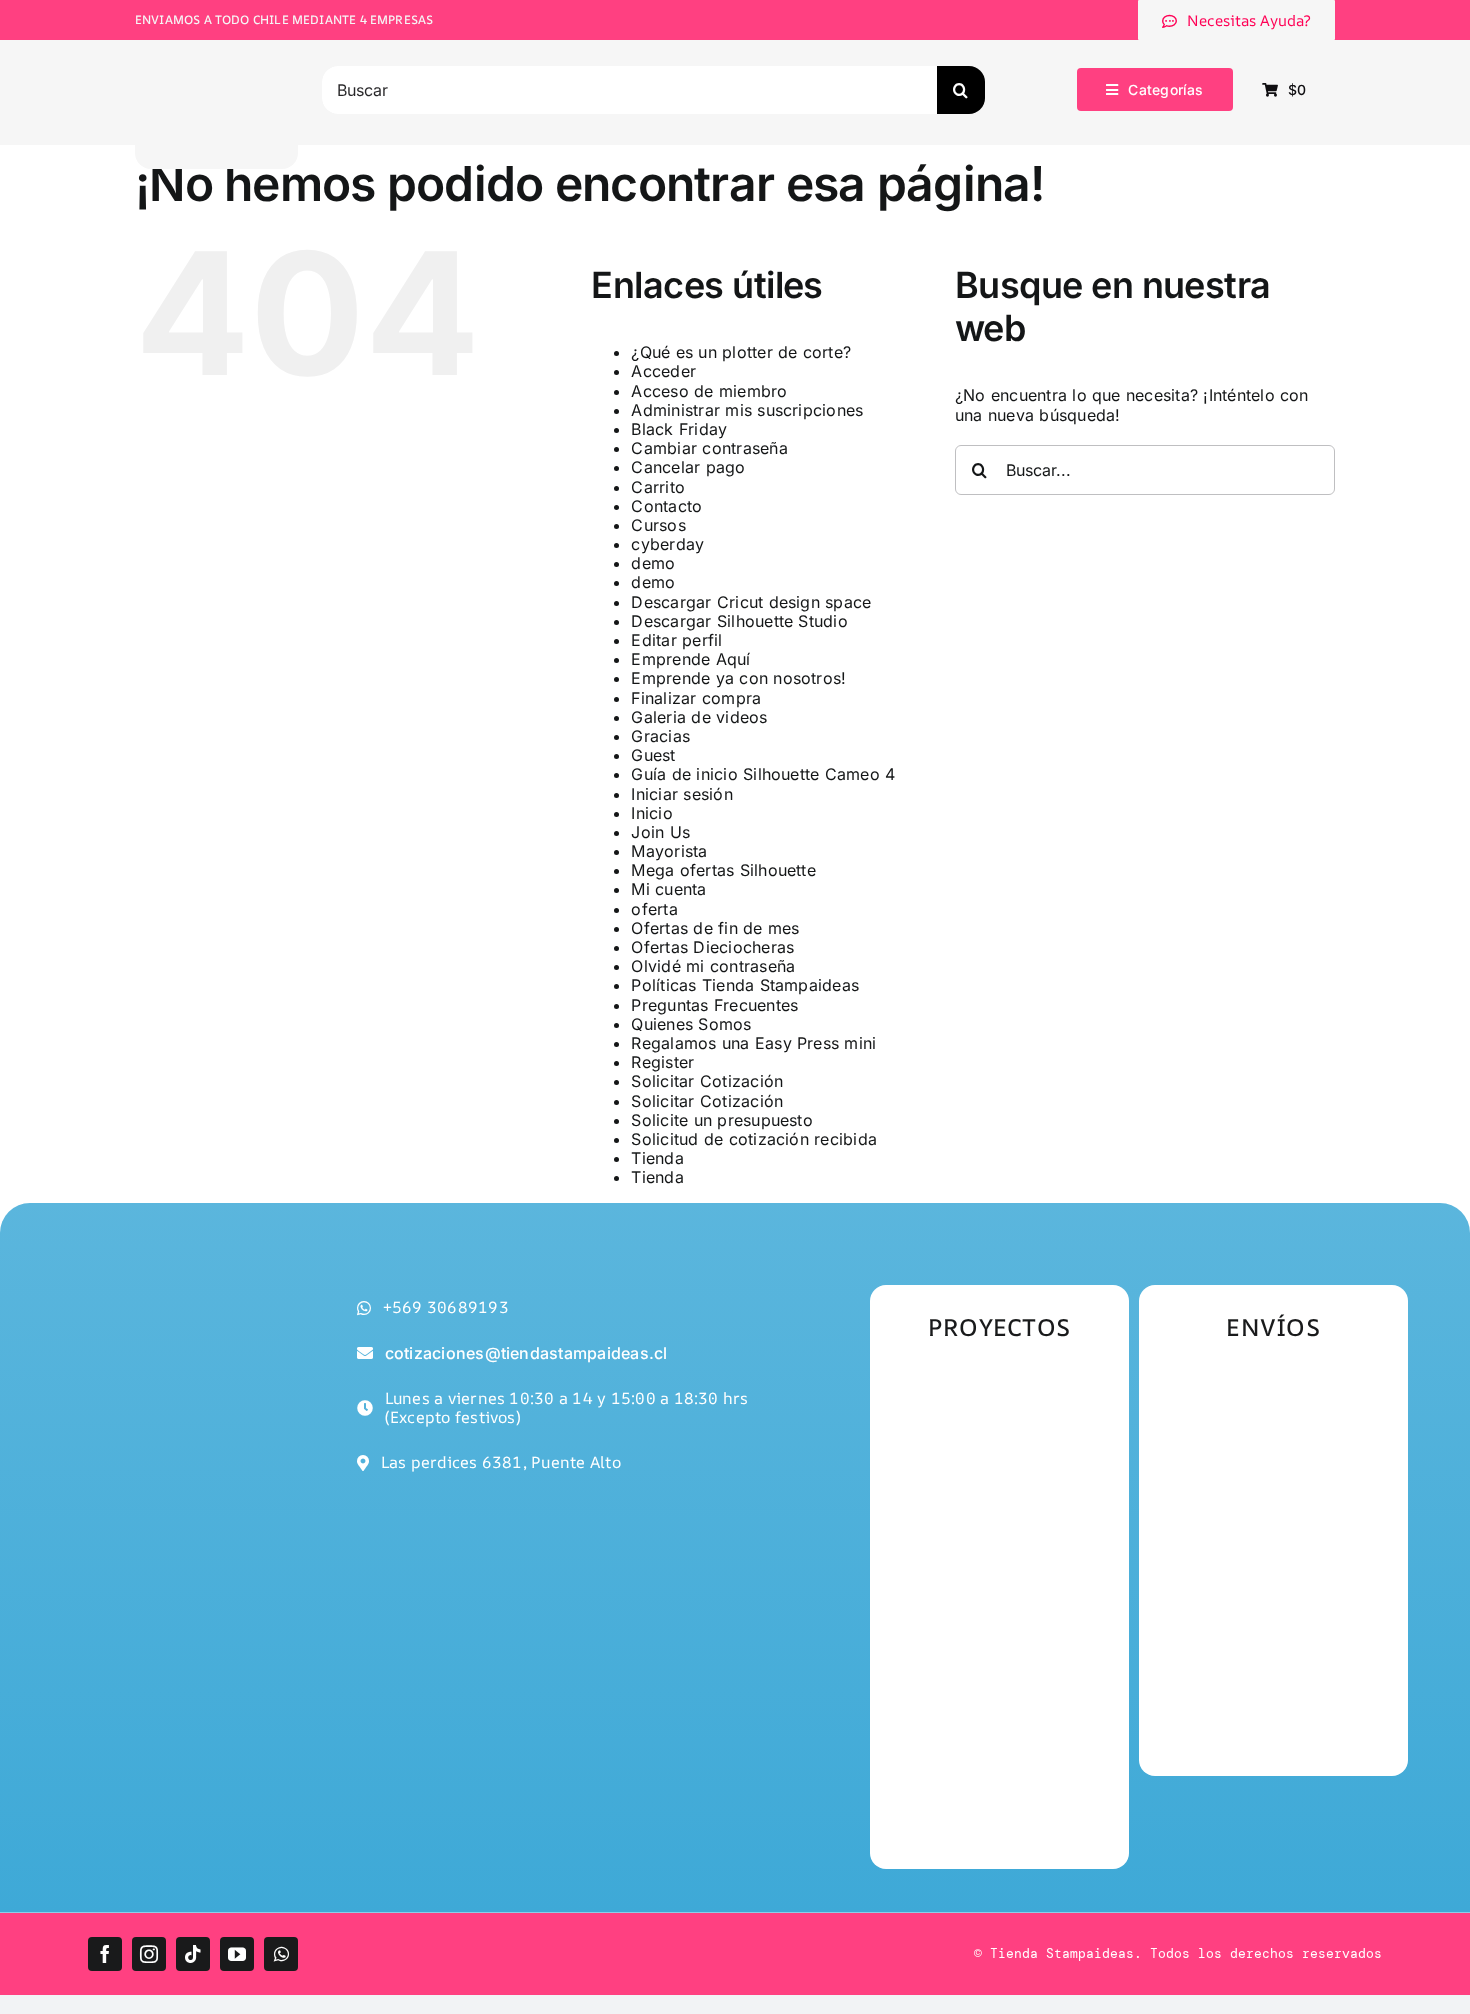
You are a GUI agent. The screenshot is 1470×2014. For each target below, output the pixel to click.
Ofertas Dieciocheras (712, 947)
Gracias (660, 736)
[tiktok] (193, 1954)
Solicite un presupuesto (722, 1120)
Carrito (658, 487)
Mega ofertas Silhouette (723, 870)
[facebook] (105, 1954)
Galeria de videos (699, 717)
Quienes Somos (691, 1024)
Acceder (663, 371)
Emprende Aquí (690, 659)
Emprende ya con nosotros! (738, 678)
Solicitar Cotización (707, 1081)
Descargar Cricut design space (751, 602)
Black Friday (679, 429)
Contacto (666, 506)
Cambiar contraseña (709, 448)
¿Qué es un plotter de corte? (741, 352)
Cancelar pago (688, 467)
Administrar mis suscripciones (747, 410)
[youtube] (237, 1954)
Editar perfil (676, 640)
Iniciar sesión (681, 794)
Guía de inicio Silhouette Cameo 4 (763, 774)
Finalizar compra (696, 698)
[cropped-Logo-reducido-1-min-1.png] (217, 54)
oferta (654, 909)
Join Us (660, 832)
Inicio (651, 813)
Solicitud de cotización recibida (754, 1139)
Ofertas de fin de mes (715, 928)
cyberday (667, 544)
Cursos (658, 525)
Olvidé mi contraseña (713, 966)
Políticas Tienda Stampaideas (745, 985)
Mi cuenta (668, 889)
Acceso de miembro (709, 391)
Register (662, 1062)
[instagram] (149, 1954)
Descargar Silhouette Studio (739, 621)
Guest (653, 755)
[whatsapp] (281, 1954)
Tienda (657, 1158)
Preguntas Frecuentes (714, 1005)
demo (653, 563)
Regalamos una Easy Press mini (753, 1043)
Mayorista (669, 851)
